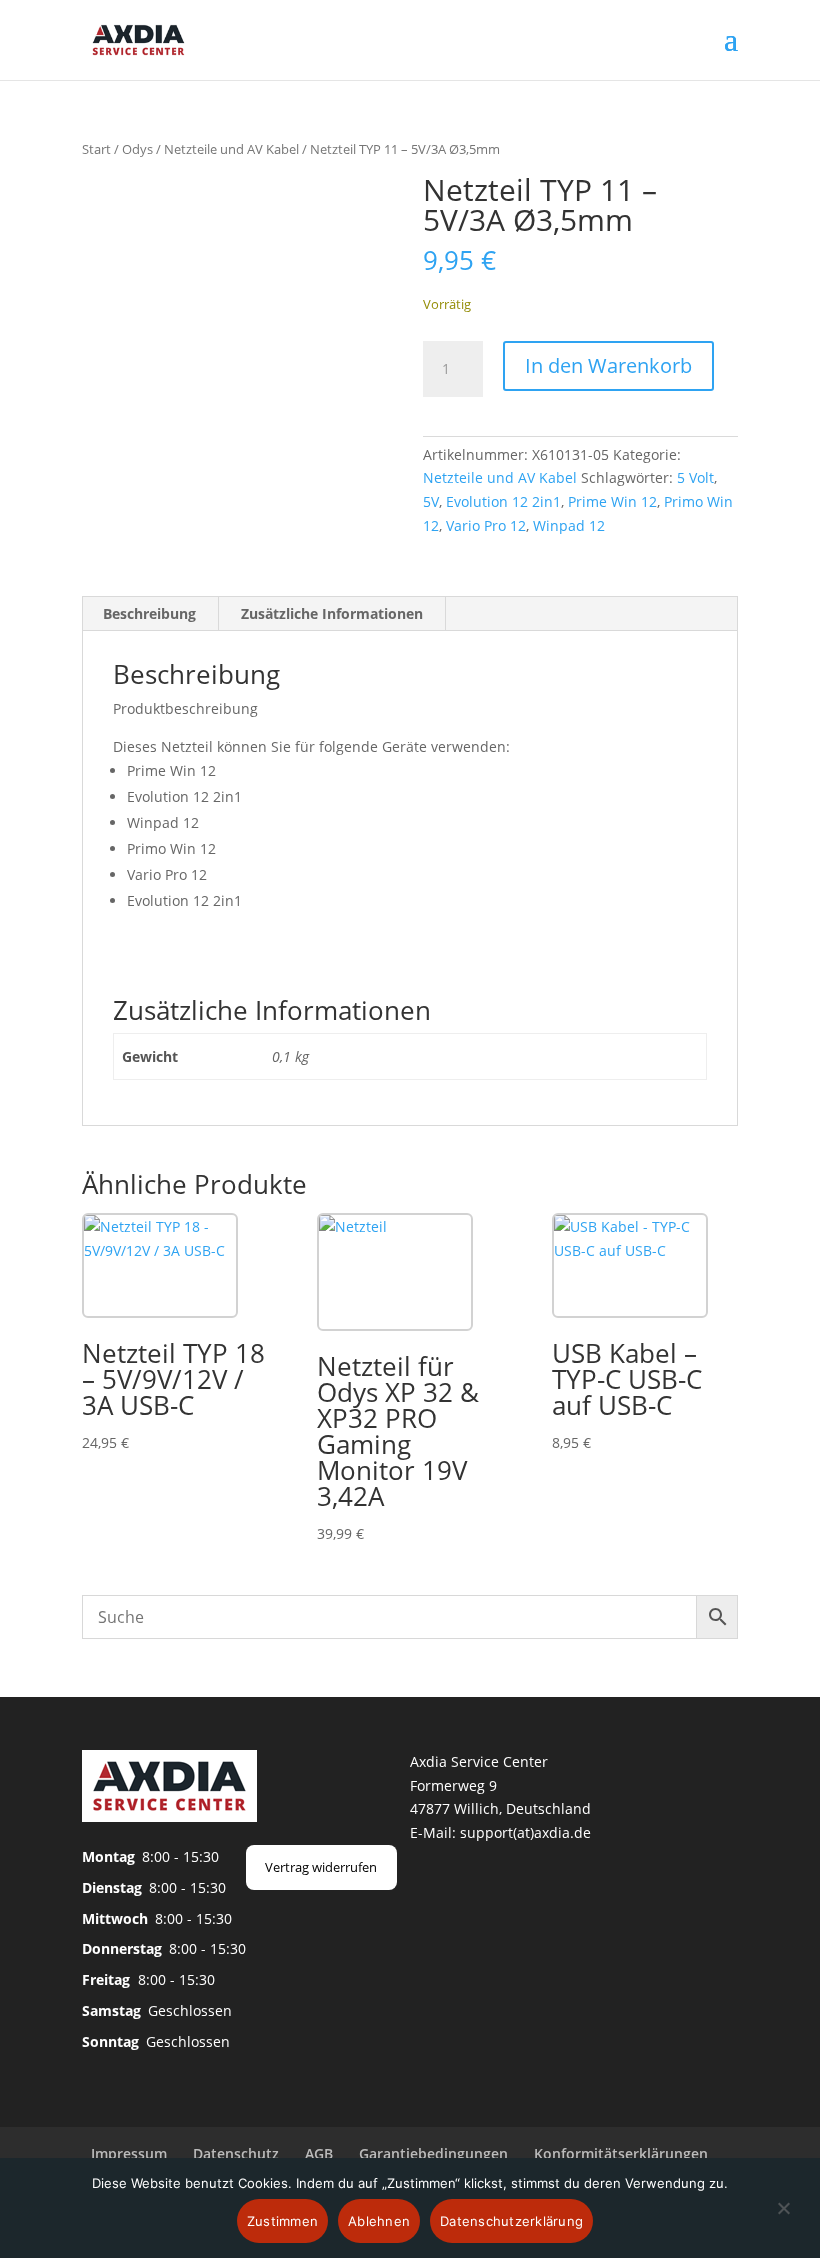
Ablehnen (379, 2221)
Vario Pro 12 (486, 525)
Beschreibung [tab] (149, 613)
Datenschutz (236, 2153)
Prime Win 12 (612, 501)
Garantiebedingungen (433, 2153)
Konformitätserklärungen (621, 2153)
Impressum (129, 2153)
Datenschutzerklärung (511, 2221)
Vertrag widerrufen (321, 1867)
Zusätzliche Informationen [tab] (332, 613)
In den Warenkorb (608, 365)
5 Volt (695, 477)
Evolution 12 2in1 (503, 501)
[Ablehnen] (783, 2220)
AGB (319, 2153)
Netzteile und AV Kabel (231, 149)
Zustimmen (282, 2221)
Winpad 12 (569, 525)
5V (431, 501)
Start (96, 149)
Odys (137, 149)
